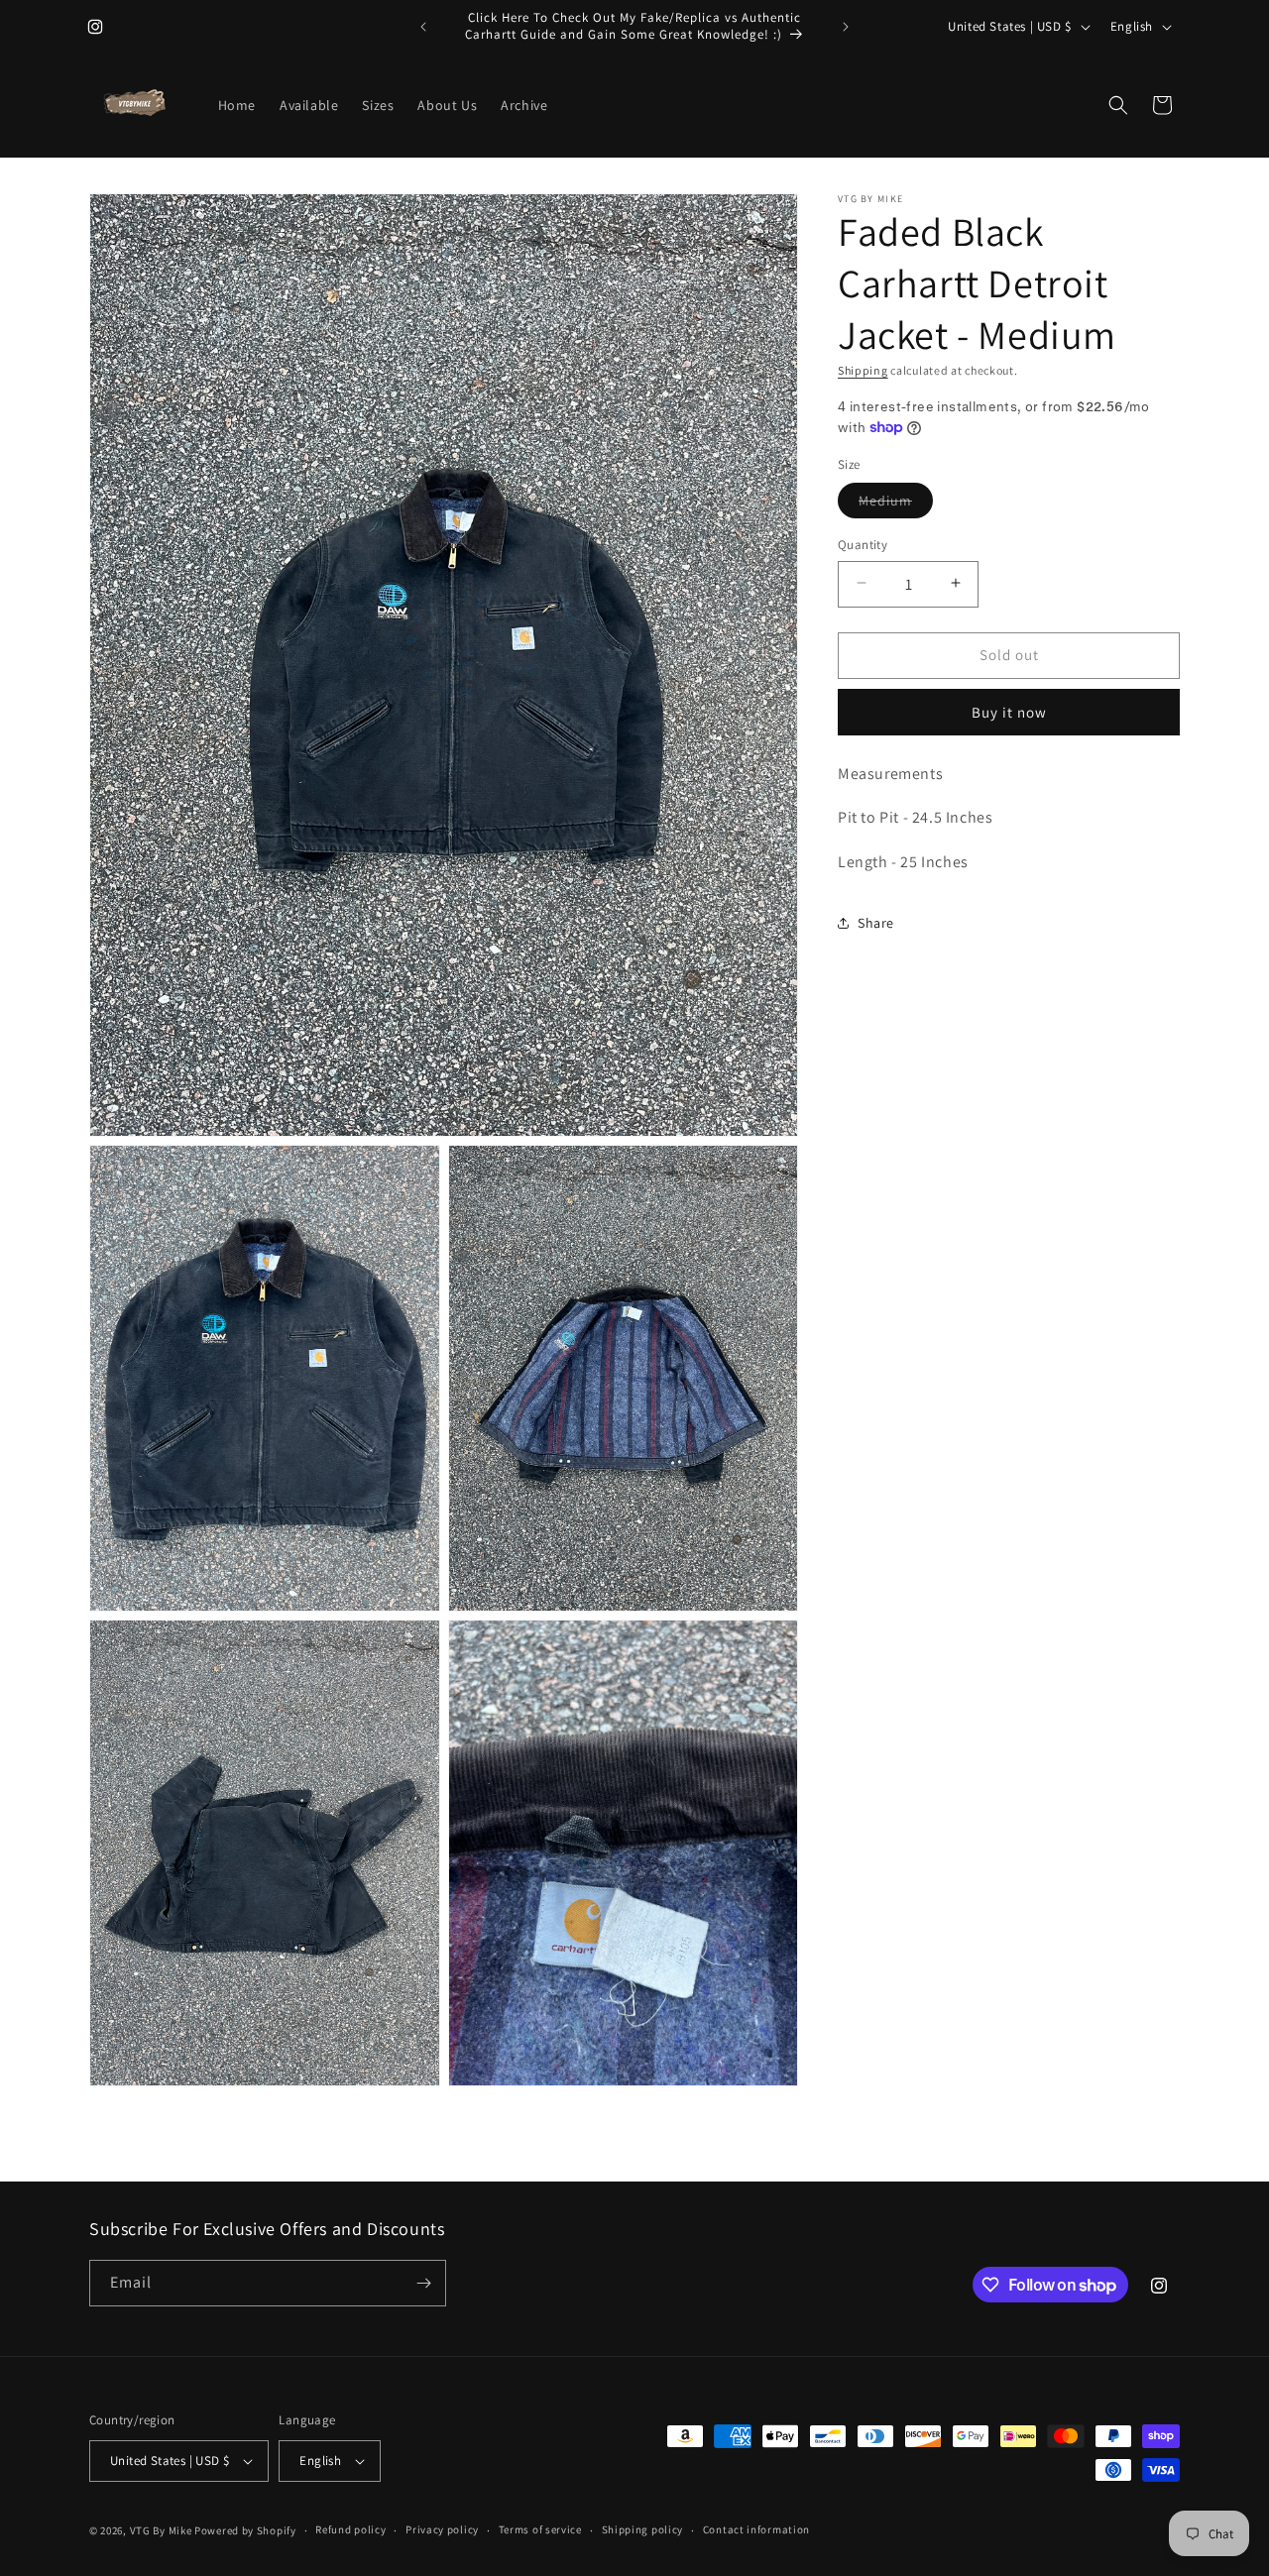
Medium (896, 504)
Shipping (863, 370)
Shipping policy (643, 2529)
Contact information (756, 2529)
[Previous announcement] (423, 27)
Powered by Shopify (245, 2530)
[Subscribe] (423, 2283)
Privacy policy (442, 2529)
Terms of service (540, 2529)
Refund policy (350, 2529)
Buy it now (1009, 711)
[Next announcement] (846, 27)
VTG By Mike (161, 2530)
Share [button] (876, 923)
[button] (1118, 105)
